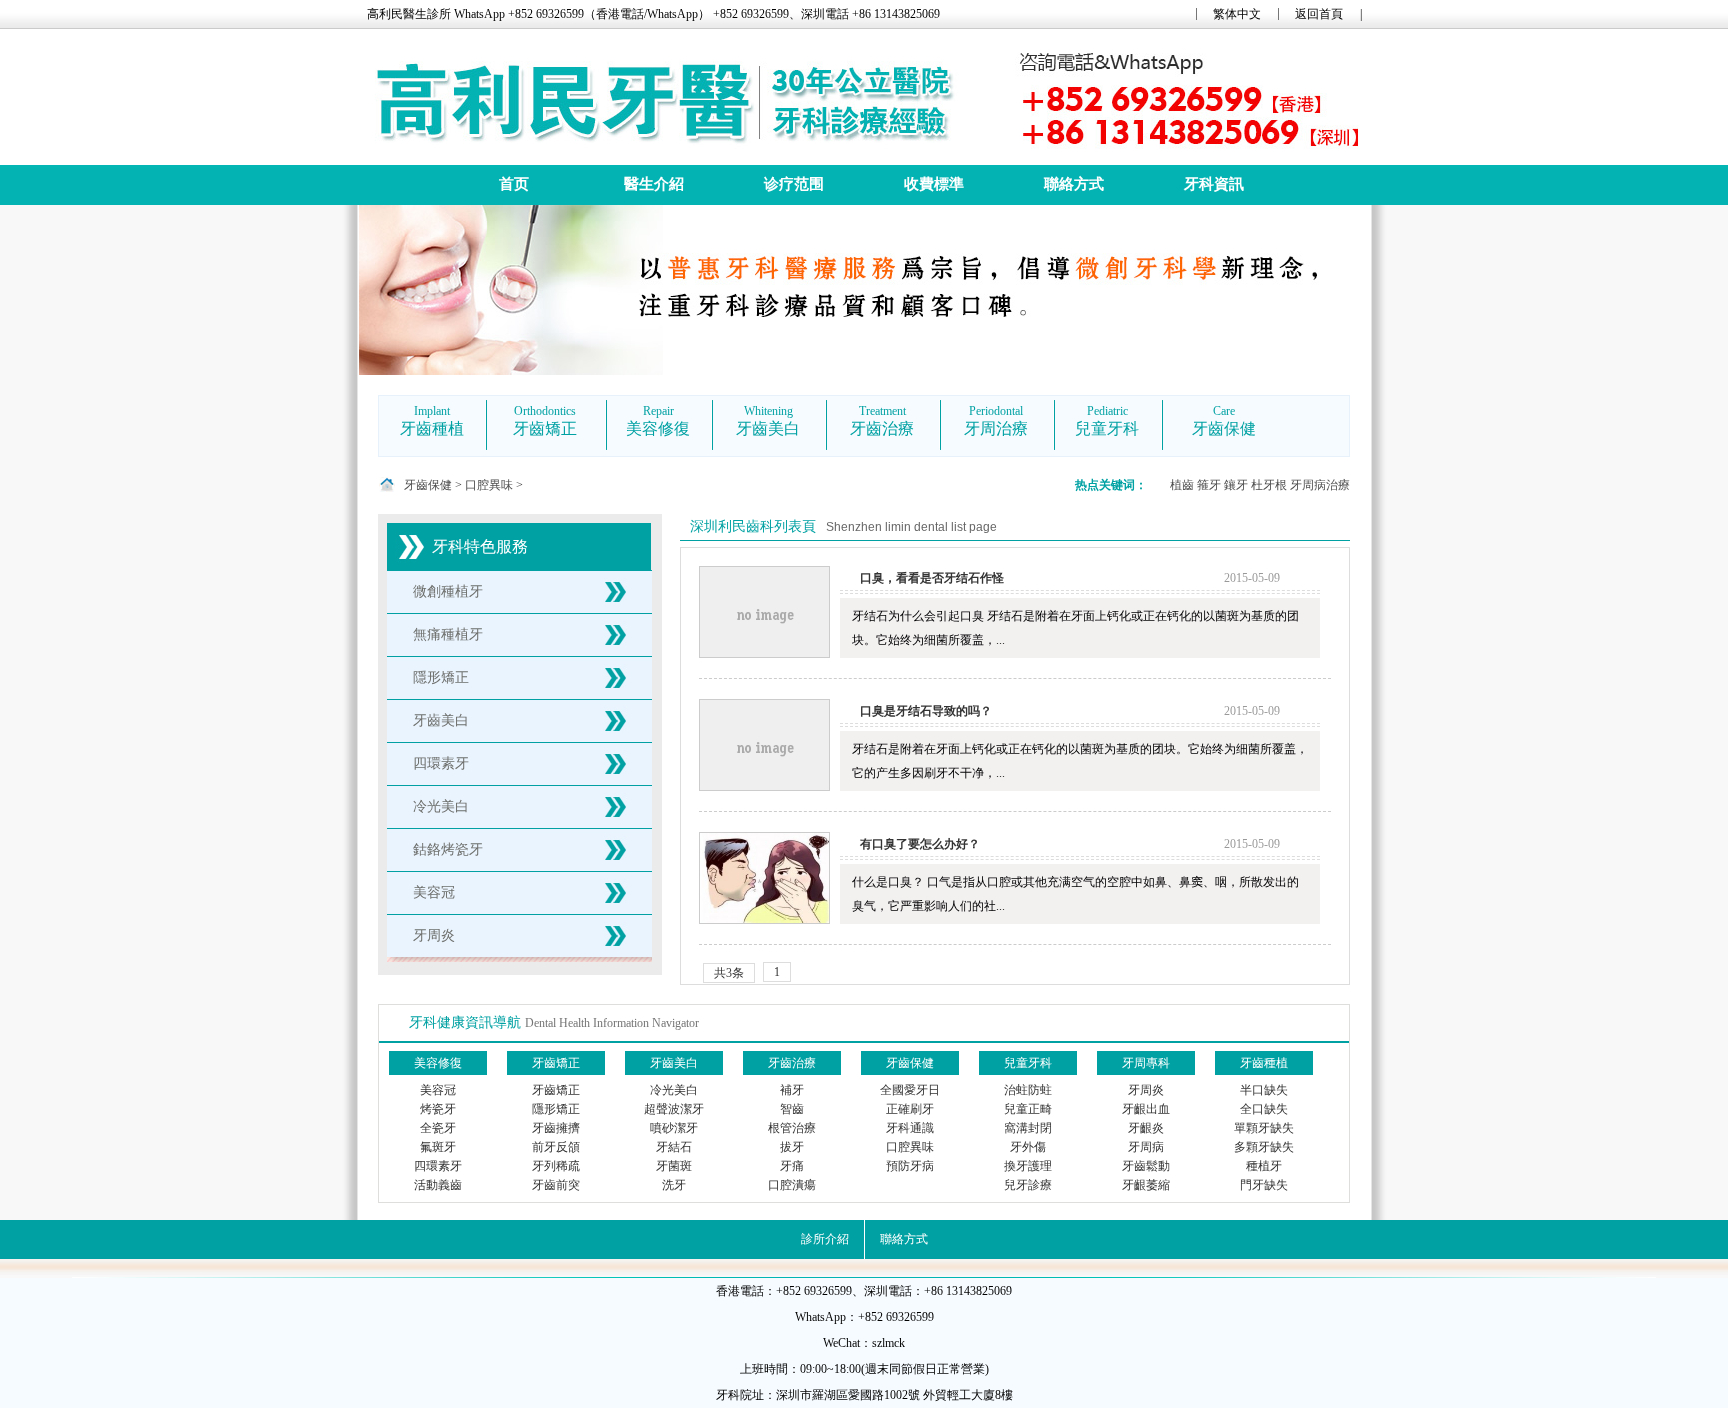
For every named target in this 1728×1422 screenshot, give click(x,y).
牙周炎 (434, 935)
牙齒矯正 (556, 1090)
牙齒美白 (441, 720)
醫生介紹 (654, 184)
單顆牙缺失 (1264, 1128)
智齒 (792, 1109)
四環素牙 (441, 763)
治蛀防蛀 (1028, 1090)
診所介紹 (825, 1239)
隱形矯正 (441, 677)
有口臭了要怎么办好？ (920, 844)
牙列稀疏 (556, 1166)
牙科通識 (910, 1128)
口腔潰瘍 (792, 1185)
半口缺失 (1264, 1090)
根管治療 (792, 1128)
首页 (514, 184)
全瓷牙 (438, 1128)
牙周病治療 (1320, 485)
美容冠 (434, 892)
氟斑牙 (438, 1147)
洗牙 (674, 1185)
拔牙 (792, 1147)
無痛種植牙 (448, 634)
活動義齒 (438, 1185)
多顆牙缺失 (1264, 1147)
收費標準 (934, 184)
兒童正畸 (1028, 1109)
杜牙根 (1269, 485)
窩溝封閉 (1028, 1128)
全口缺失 (1264, 1109)
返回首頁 (1319, 14)
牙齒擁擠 (556, 1128)
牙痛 (792, 1166)
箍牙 (1209, 485)
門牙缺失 (1264, 1185)
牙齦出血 (1146, 1109)
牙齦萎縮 (1146, 1185)
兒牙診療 (1028, 1185)
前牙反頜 (556, 1147)
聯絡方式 (1074, 184)
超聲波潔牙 (674, 1109)
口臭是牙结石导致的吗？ (926, 711)
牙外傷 (1028, 1147)
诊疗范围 (794, 184)
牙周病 (1146, 1147)
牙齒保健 (428, 485)
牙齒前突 (556, 1185)
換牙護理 (1028, 1166)
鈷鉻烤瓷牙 (448, 849)
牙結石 (674, 1147)
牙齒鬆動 (1146, 1166)
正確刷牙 (910, 1109)
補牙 (792, 1090)
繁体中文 (1237, 14)
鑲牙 (1236, 485)
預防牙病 (910, 1166)
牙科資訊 (1214, 184)
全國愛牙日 (910, 1090)
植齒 (1182, 485)
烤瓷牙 (438, 1109)
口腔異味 (489, 485)
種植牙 (1264, 1166)
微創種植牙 (448, 591)
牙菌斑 (674, 1166)
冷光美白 (441, 806)
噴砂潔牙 (674, 1128)
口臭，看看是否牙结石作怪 (932, 578)
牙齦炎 (1146, 1128)
